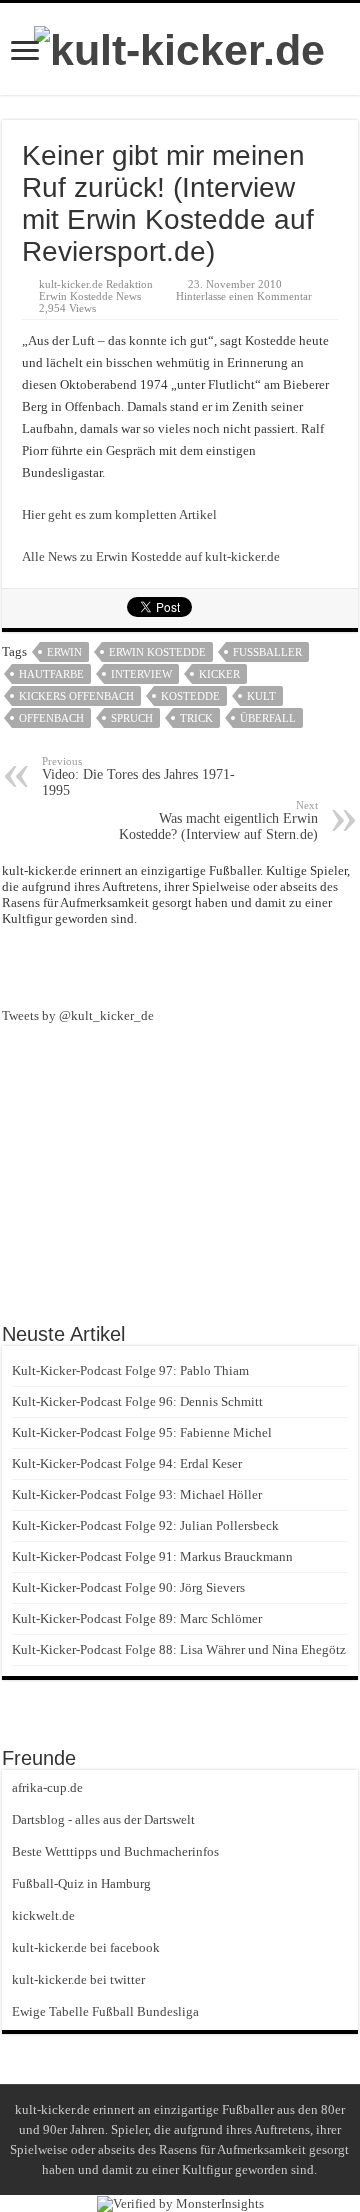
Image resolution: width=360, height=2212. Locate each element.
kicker (219, 674)
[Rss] (144, 965)
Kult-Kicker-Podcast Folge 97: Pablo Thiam (130, 1370)
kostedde (190, 696)
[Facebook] (180, 965)
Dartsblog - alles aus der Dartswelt (103, 1819)
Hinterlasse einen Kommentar (244, 296)
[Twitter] (216, 965)
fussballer (267, 652)
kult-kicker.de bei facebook (86, 1947)
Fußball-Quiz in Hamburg (81, 1883)
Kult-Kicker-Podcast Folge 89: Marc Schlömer (137, 1618)
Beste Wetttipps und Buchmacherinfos (115, 1851)
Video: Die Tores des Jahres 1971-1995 (138, 776)
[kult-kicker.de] (179, 47)
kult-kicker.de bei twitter (78, 1979)
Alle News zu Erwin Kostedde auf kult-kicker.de (151, 556)
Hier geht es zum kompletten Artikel (119, 514)
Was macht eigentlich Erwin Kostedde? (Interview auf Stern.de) (218, 820)
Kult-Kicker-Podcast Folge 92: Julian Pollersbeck (145, 1525)
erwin (64, 652)
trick (196, 718)
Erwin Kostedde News (90, 296)
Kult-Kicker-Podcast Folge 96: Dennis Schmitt (137, 1401)
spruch (132, 718)
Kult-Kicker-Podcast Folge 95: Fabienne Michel (142, 1432)
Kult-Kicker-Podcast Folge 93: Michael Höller (137, 1494)
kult (261, 696)
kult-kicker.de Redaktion (96, 284)
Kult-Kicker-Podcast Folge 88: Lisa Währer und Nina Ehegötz (179, 1649)
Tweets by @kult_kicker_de (78, 1015)
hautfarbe (51, 674)
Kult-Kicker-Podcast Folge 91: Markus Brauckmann (152, 1556)
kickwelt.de (43, 1915)
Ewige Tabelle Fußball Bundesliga (105, 2011)
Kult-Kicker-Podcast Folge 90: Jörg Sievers (128, 1587)
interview (141, 674)
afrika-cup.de (47, 1787)
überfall (268, 718)
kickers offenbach (76, 696)
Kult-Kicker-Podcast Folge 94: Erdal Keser (127, 1463)
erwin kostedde (157, 652)
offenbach (51, 718)
